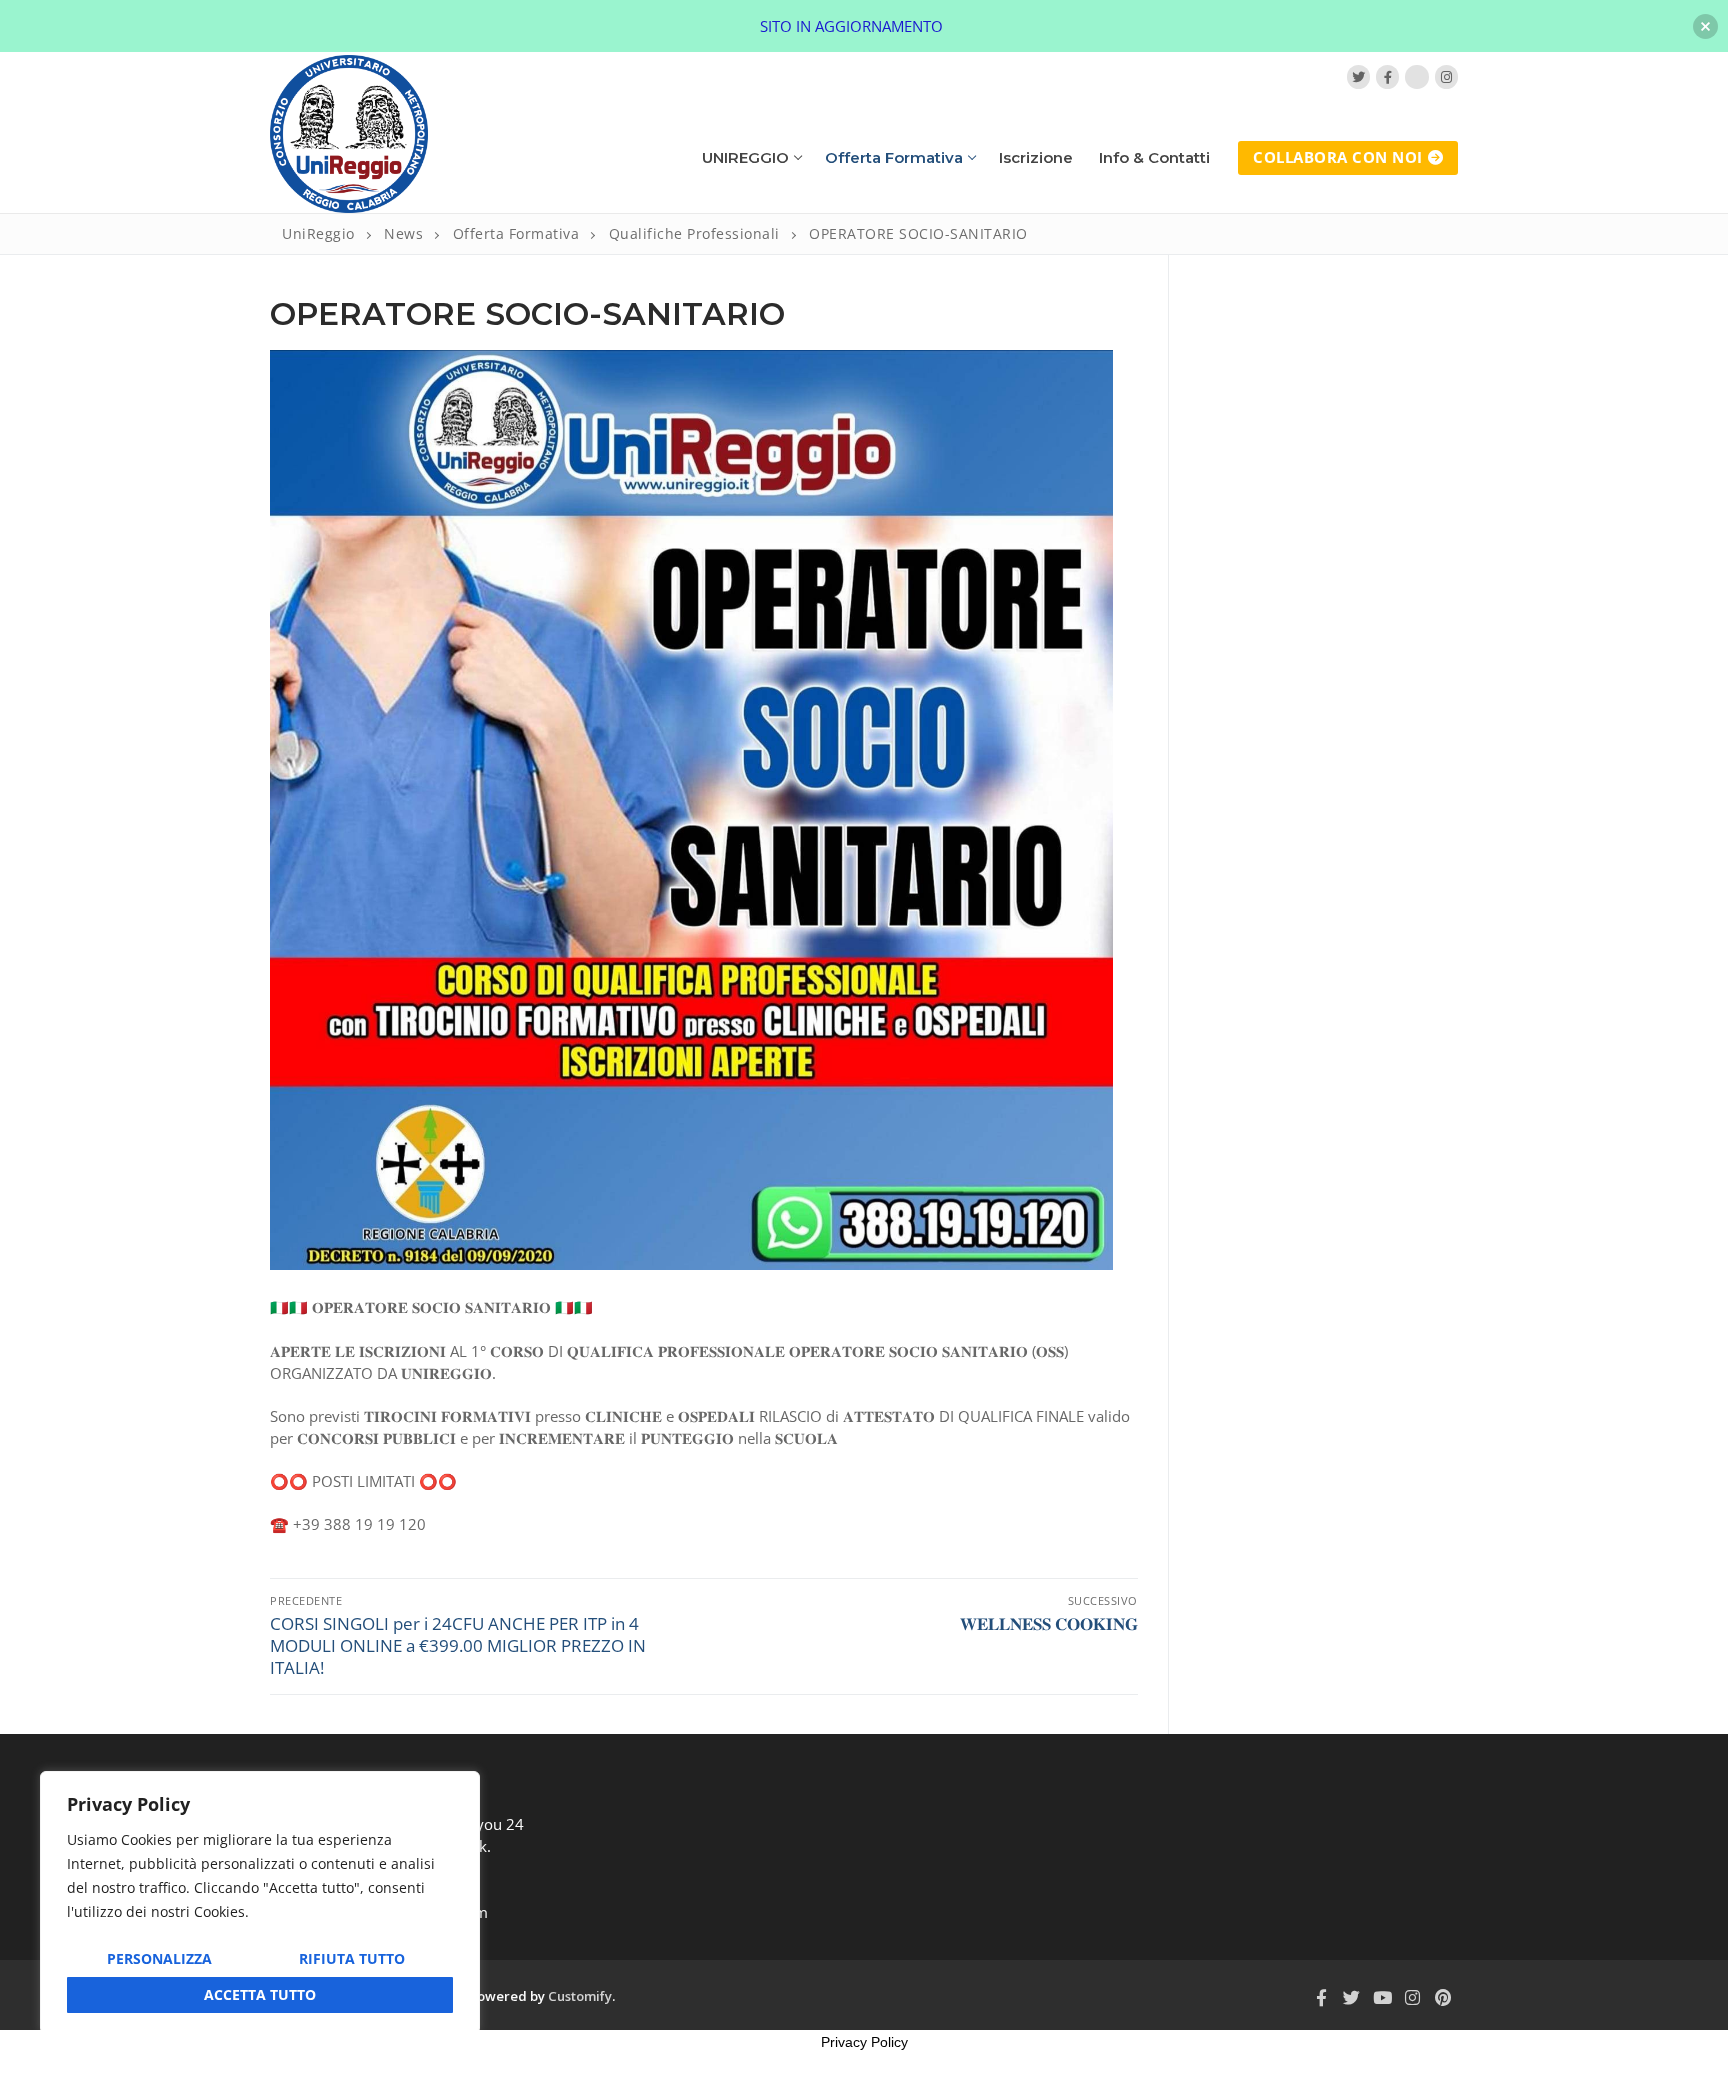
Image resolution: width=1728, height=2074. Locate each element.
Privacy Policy (864, 2042)
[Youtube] (1382, 1997)
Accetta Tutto (260, 1994)
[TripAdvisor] (1416, 76)
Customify (580, 1996)
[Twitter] (1358, 76)
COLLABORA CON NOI (1338, 157)
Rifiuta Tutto (352, 1958)
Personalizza (159, 1958)
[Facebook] (1387, 76)
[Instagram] (1446, 76)
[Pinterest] (1443, 1997)
